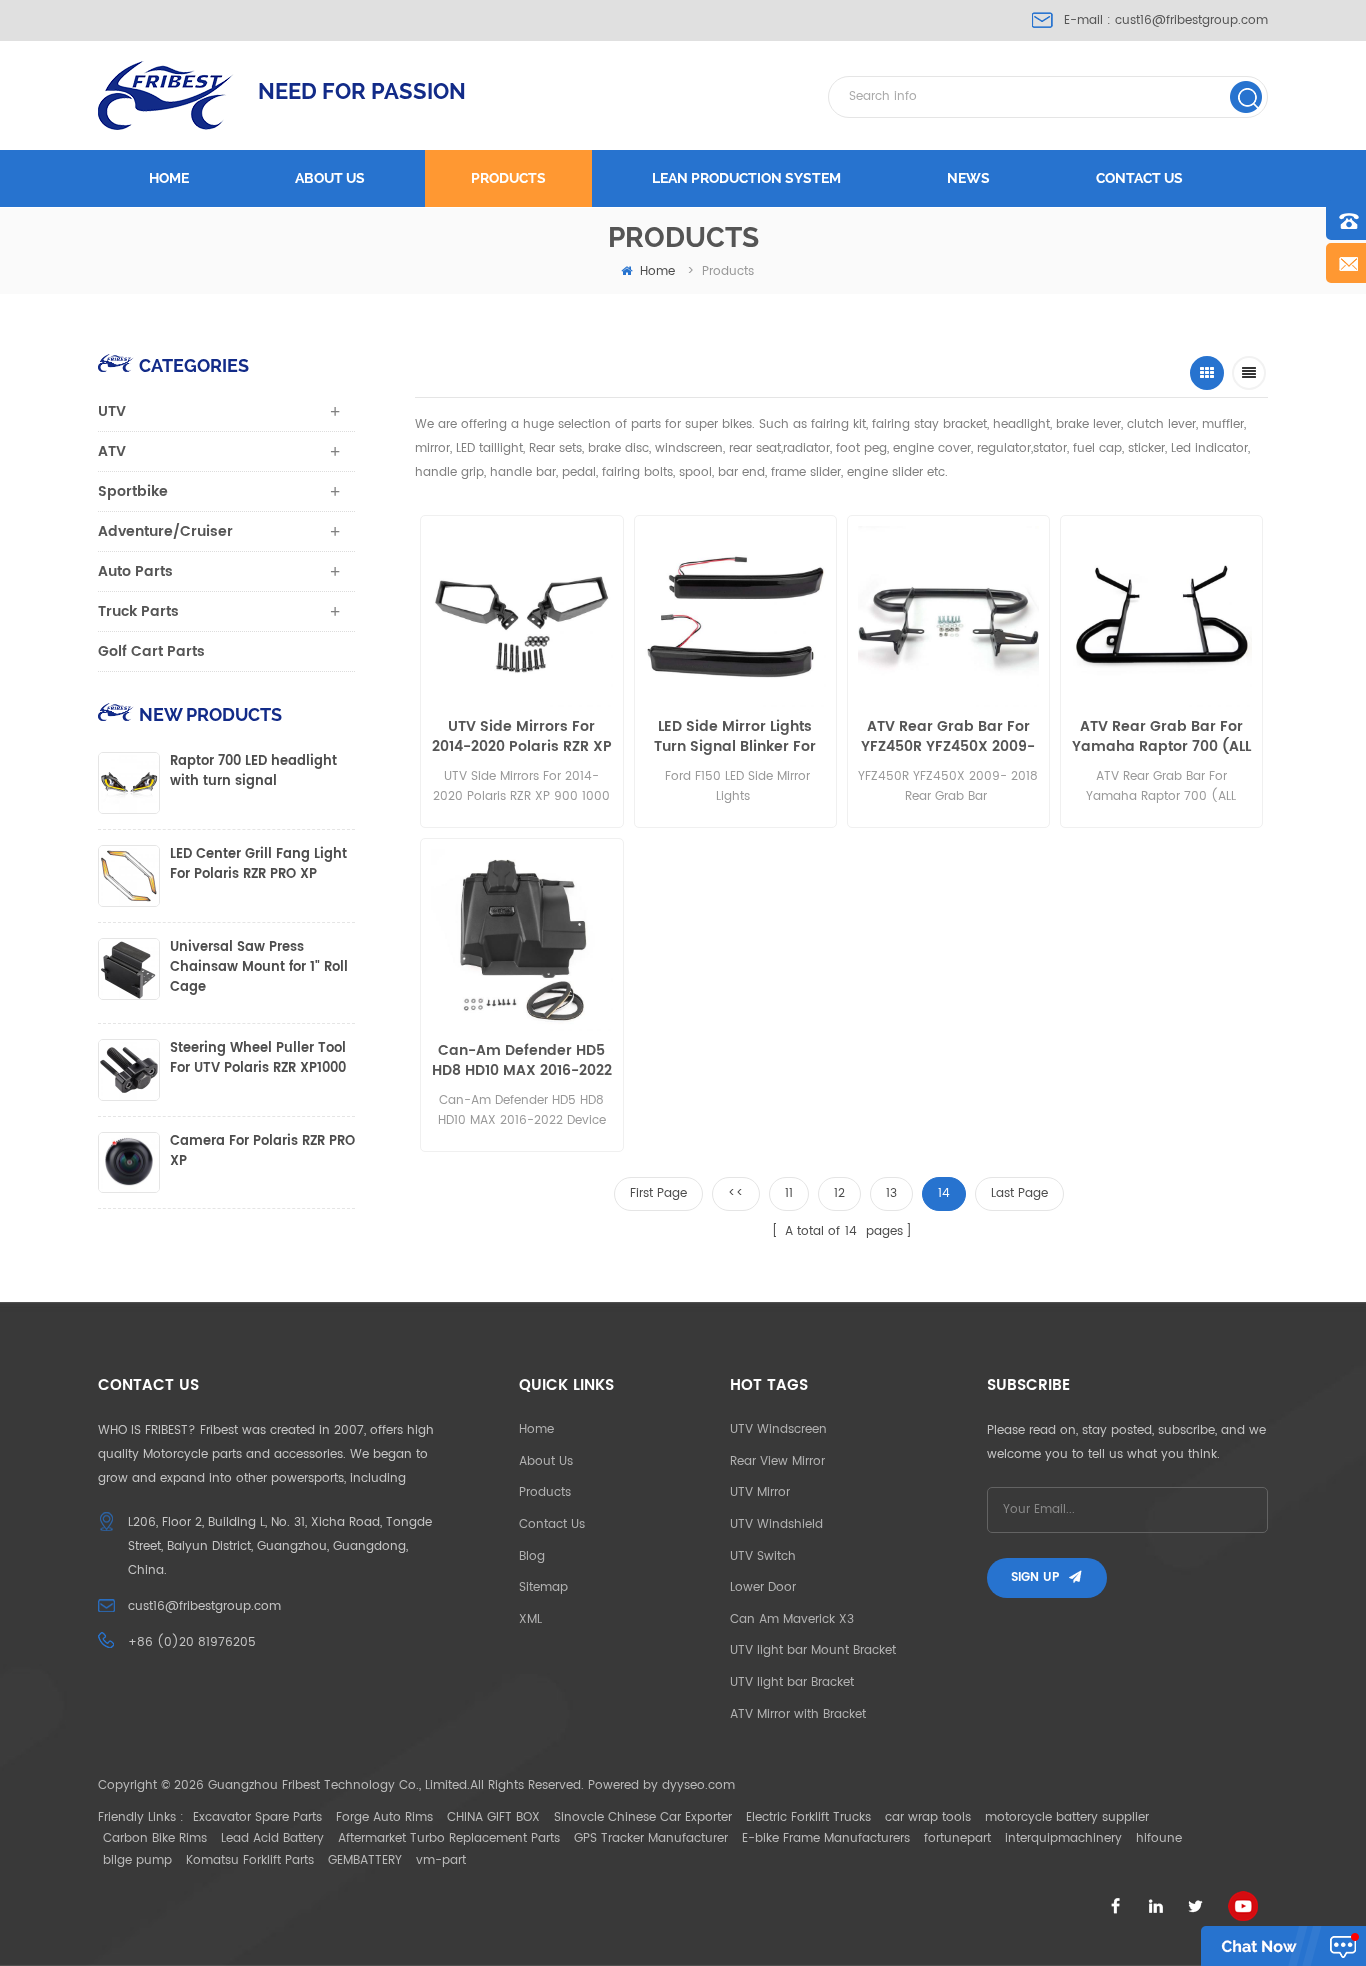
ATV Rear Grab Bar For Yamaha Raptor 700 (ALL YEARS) (1161, 737)
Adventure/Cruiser (165, 531)
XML (530, 1619)
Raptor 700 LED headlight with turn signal (253, 772)
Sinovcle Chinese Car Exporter (643, 1817)
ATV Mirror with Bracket (798, 1714)
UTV (112, 411)
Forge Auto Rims (384, 1817)
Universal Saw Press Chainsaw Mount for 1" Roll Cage (259, 968)
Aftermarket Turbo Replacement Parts (449, 1838)
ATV (112, 451)
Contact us (1139, 178)
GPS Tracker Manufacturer (651, 1838)
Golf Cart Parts (151, 651)
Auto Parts (135, 571)
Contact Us (552, 1524)
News (968, 178)
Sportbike (133, 491)
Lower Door (763, 1587)
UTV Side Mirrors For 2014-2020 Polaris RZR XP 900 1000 (522, 737)
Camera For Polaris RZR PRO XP (262, 1152)
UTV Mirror (760, 1492)
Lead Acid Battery (272, 1838)
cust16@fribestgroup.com (1191, 20)
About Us (546, 1461)
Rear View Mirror (777, 1461)
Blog (532, 1556)
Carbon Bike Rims (155, 1838)
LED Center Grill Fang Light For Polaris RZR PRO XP (258, 865)
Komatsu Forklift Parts (250, 1860)
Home (169, 178)
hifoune (1159, 1838)
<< (736, 1193)
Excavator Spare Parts (257, 1817)
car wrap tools (928, 1817)
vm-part (441, 1860)
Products (508, 178)
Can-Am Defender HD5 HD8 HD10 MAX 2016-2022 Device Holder (522, 1061)
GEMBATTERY (365, 1860)
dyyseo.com (698, 1785)
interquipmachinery (1063, 1838)
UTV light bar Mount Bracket (813, 1650)
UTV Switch (763, 1556)
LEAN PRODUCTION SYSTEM (746, 178)
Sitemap (543, 1587)
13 (891, 1193)
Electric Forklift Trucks (808, 1817)
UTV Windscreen (778, 1429)
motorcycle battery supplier (1067, 1817)
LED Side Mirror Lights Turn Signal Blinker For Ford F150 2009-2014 (735, 737)
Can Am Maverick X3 (792, 1619)
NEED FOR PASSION (362, 91)
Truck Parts (138, 611)
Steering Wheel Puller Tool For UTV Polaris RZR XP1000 (258, 1059)
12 (839, 1193)
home (657, 271)
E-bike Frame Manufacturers (826, 1838)
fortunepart (957, 1838)
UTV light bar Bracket (792, 1682)
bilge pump (137, 1860)
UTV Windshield (776, 1524)
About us (330, 178)
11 (789, 1193)
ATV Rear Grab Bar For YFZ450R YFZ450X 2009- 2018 (948, 737)
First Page (658, 1193)
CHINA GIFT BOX (493, 1817)
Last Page (1019, 1193)
